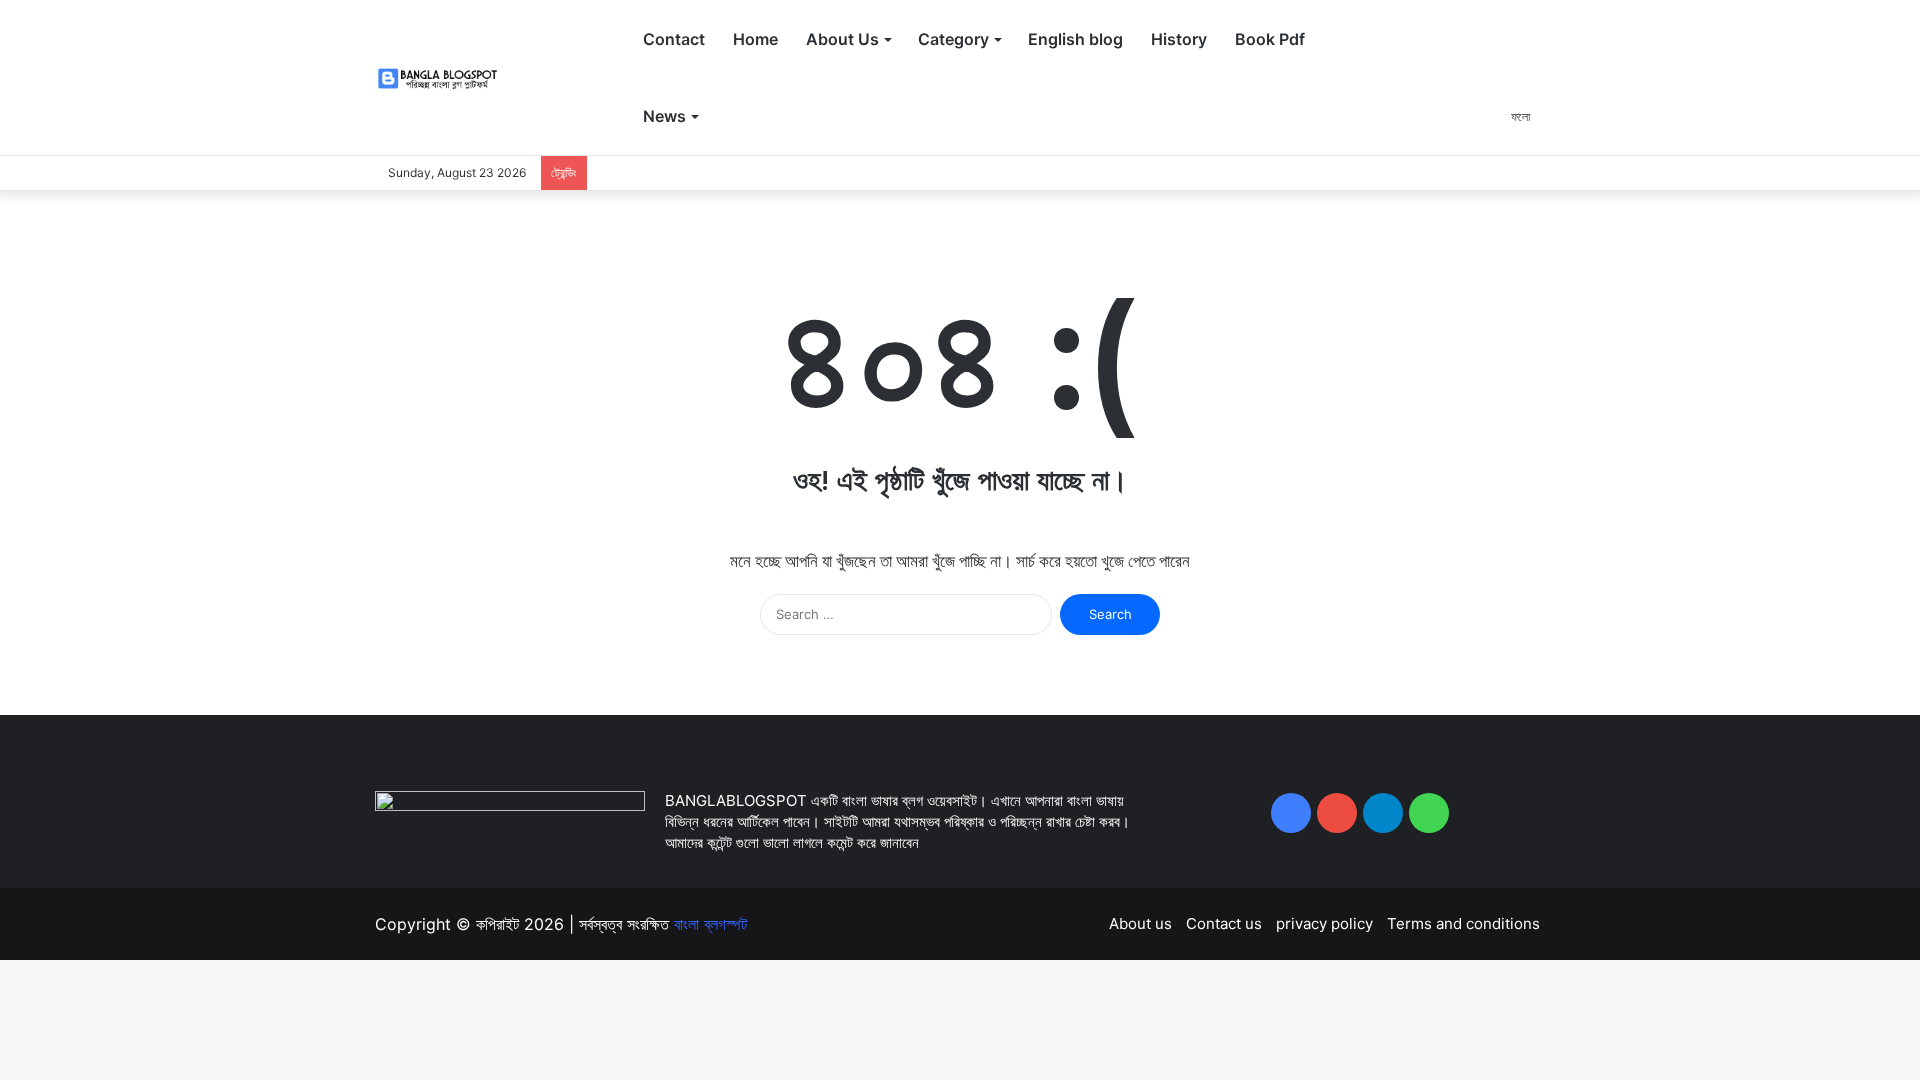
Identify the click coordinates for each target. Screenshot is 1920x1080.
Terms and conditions (1463, 923)
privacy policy (1324, 923)
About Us (842, 39)
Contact (674, 39)
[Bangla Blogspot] (449, 78)
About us (1140, 923)
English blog (1075, 39)
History (1179, 39)
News (664, 116)
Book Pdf (1270, 39)
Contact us (1224, 923)
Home (755, 39)
